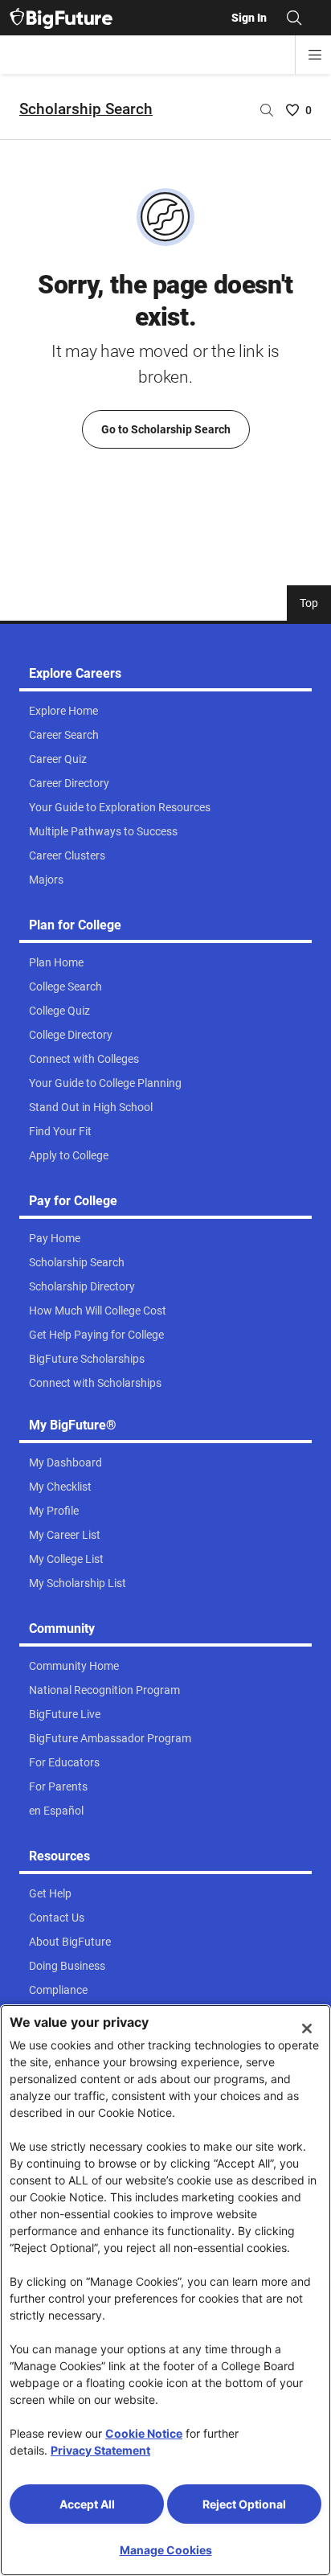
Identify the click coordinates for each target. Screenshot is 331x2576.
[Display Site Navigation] (315, 55)
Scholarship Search (86, 109)
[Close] (307, 2028)
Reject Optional (244, 2504)
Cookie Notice (144, 2433)
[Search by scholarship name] (267, 110)
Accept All (87, 2504)
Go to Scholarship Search (166, 429)
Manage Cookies (166, 2550)
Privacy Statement (100, 2450)
